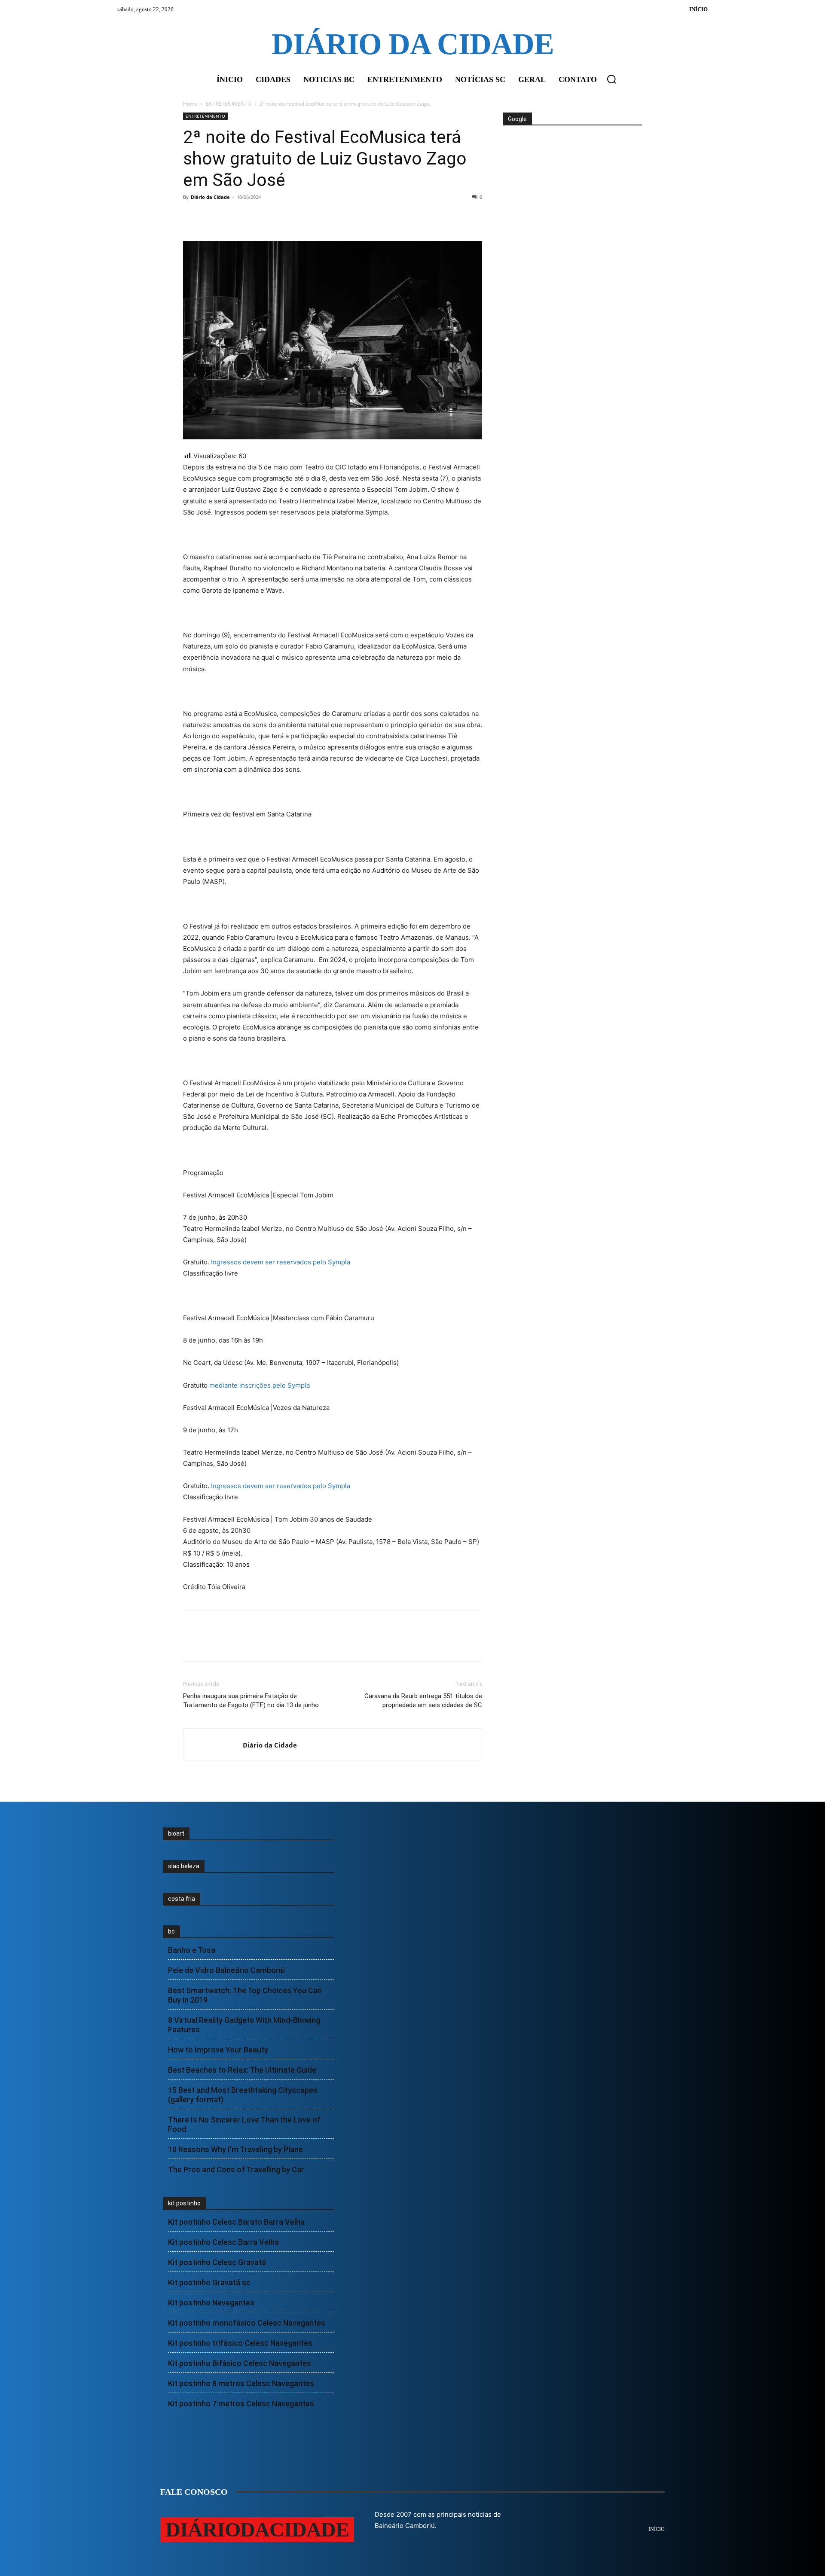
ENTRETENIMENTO (229, 104)
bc (171, 1931)
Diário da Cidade (210, 197)
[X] (211, 216)
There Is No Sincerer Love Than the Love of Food (244, 2124)
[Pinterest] (231, 216)
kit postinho (184, 2203)
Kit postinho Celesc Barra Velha (223, 2242)
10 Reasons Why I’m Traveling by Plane (235, 2149)
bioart (176, 1833)
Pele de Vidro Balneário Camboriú (226, 1970)
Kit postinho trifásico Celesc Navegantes (240, 2343)
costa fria (182, 1899)
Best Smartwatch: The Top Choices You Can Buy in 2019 (245, 1995)
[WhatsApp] (251, 216)
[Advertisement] (571, 158)
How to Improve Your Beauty (218, 2050)
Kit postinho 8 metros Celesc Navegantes (241, 2383)
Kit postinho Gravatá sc (209, 2282)
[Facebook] (192, 216)
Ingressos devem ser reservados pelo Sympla (281, 1262)
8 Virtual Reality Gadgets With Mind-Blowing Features (244, 2025)
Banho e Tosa (192, 1950)
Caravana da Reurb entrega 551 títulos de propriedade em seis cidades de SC (423, 1701)
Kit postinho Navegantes (211, 2303)
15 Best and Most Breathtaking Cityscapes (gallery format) (243, 2095)
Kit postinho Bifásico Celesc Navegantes (240, 2363)
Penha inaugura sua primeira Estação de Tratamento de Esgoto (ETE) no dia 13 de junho (251, 1701)
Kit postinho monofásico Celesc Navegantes (247, 2323)
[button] (611, 79)
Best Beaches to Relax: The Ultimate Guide (242, 2070)
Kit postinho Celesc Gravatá (217, 2262)
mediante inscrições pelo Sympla (260, 1385)
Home (190, 104)
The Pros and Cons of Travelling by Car (236, 2170)
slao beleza (184, 1866)
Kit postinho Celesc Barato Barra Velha (236, 2222)
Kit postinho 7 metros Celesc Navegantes (241, 2404)
